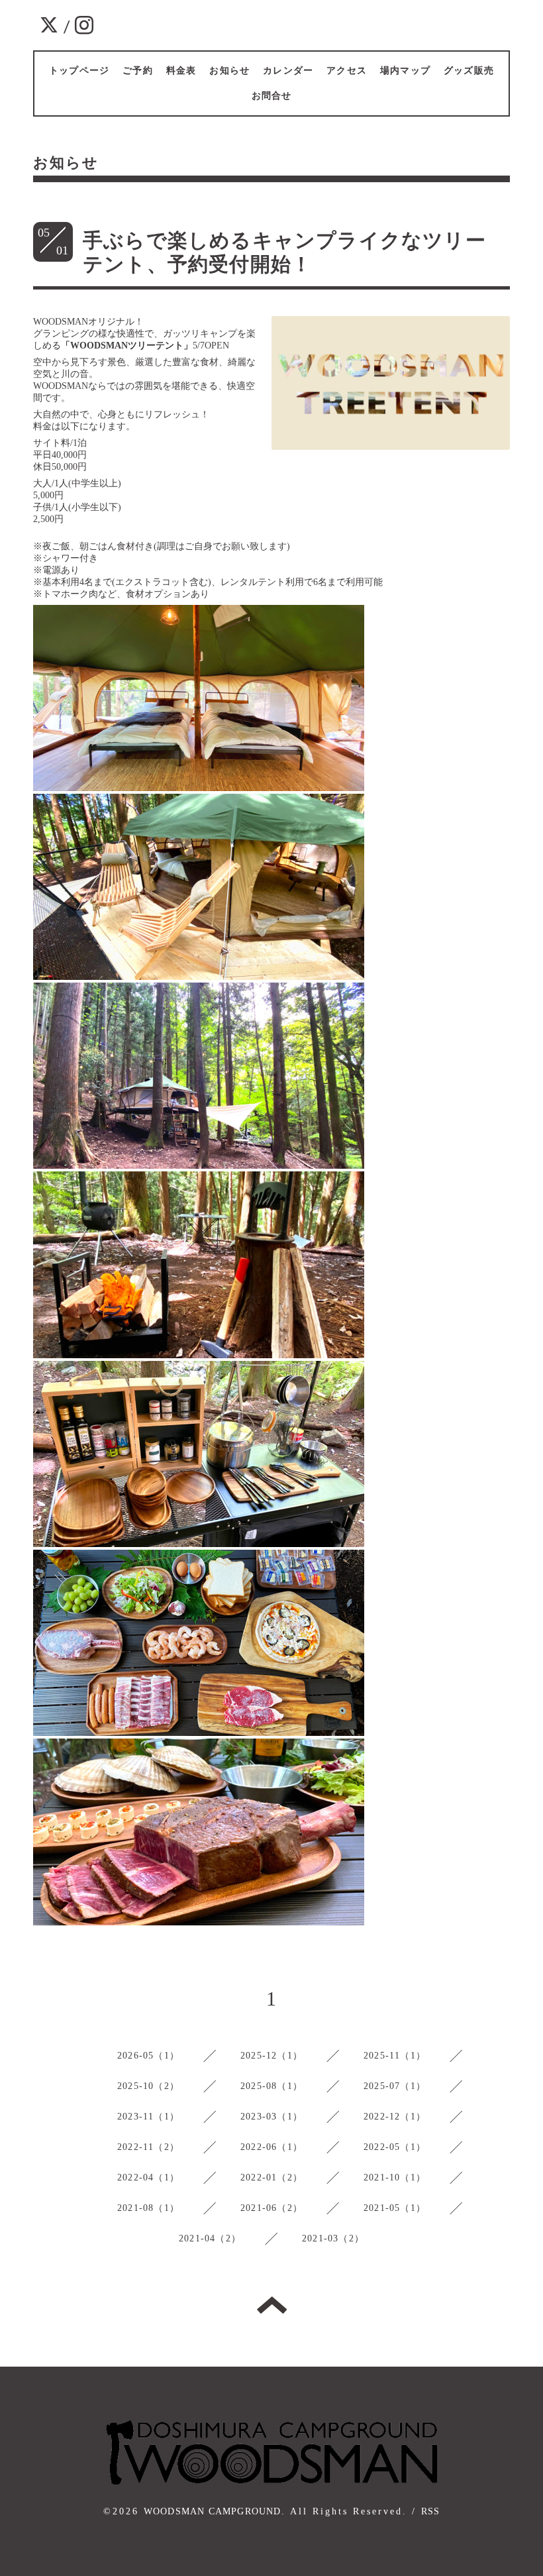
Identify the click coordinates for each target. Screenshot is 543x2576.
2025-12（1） (271, 2056)
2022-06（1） (271, 2147)
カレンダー (288, 71)
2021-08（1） (148, 2208)
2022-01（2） (271, 2177)
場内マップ (405, 71)
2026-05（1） (148, 2056)
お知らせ (229, 71)
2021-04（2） (210, 2238)
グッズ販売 (469, 71)
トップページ (79, 71)
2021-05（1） (395, 2208)
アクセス (347, 71)
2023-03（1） (271, 2117)
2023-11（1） (148, 2117)
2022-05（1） (395, 2147)
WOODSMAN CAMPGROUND (213, 2511)
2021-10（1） (395, 2177)
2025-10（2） (148, 2086)
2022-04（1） (148, 2177)
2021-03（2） (333, 2238)
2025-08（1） (271, 2086)
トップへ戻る (272, 2305)
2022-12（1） (395, 2117)
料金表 (181, 71)
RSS (431, 2511)
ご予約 (138, 71)
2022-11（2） (148, 2147)
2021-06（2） (271, 2208)
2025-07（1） (395, 2086)
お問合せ (272, 96)
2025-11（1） (395, 2056)
